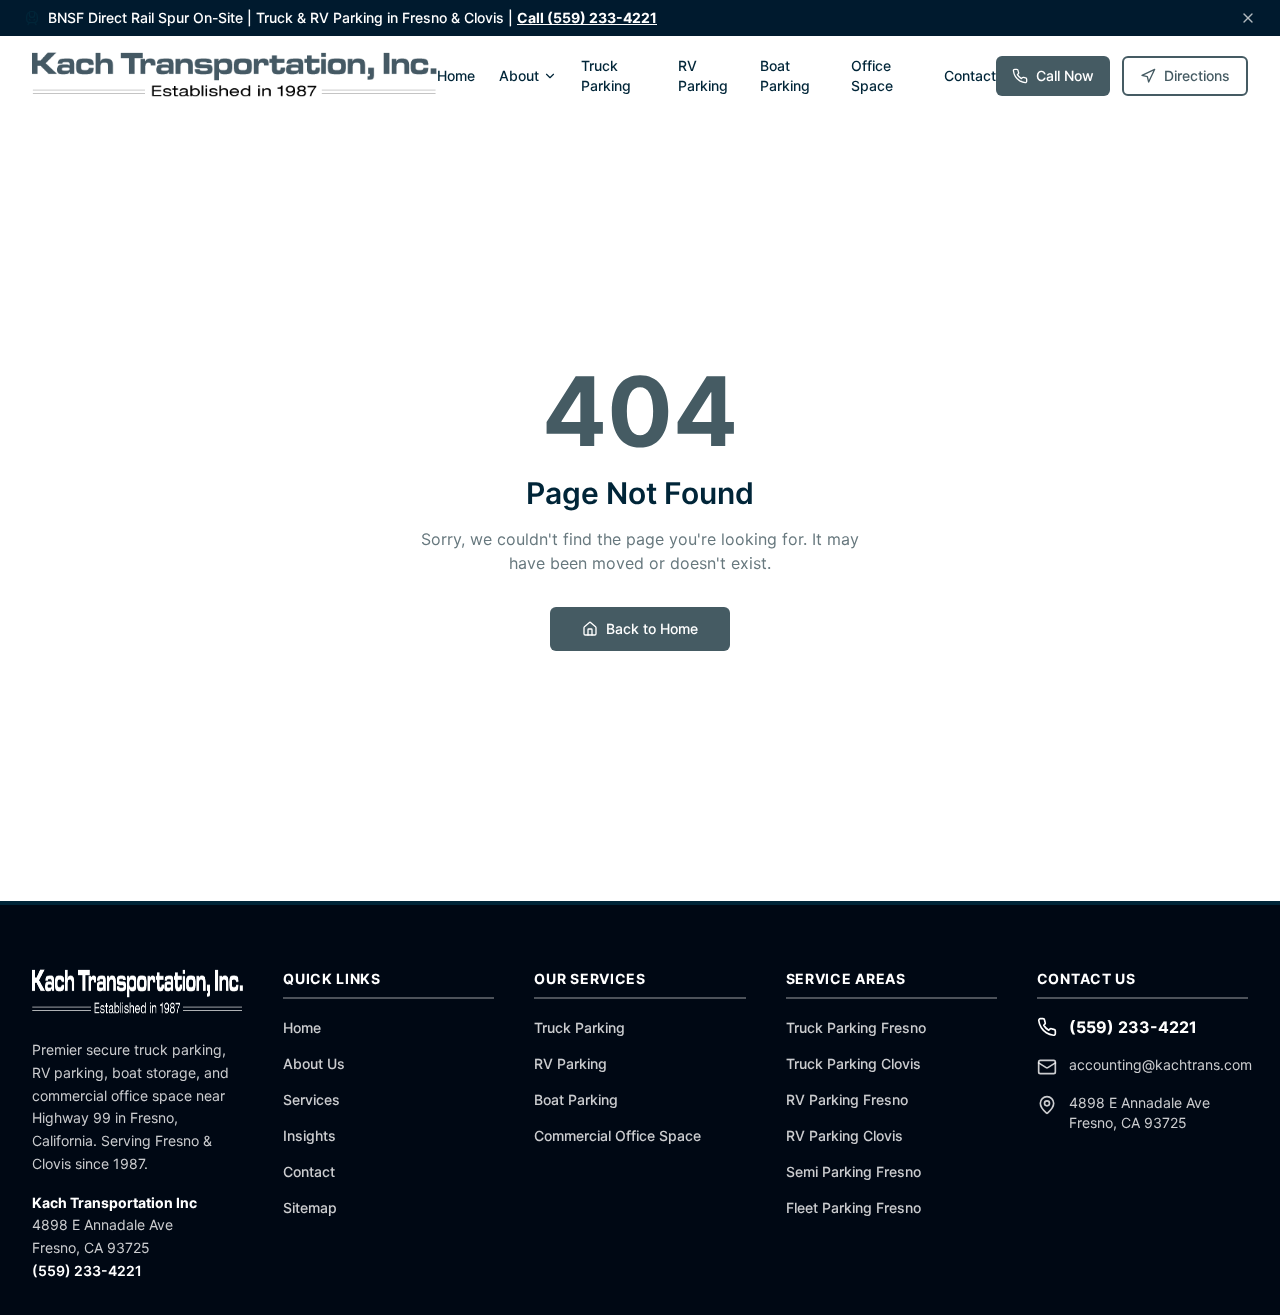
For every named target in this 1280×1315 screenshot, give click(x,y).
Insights (309, 1135)
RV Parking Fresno (847, 1099)
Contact (970, 75)
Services (311, 1099)
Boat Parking (785, 75)
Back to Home (652, 628)
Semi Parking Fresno (853, 1171)
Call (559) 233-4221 (587, 17)
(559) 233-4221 (87, 1270)
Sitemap (310, 1207)
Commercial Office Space (617, 1135)
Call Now (1065, 75)
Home (456, 75)
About (519, 75)
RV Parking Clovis (844, 1135)
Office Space (872, 75)
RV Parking (703, 75)
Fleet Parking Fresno (853, 1207)
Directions (1197, 75)
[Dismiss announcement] (1248, 18)
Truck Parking (606, 75)
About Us (314, 1063)
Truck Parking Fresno (856, 1027)
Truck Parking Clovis (853, 1063)
